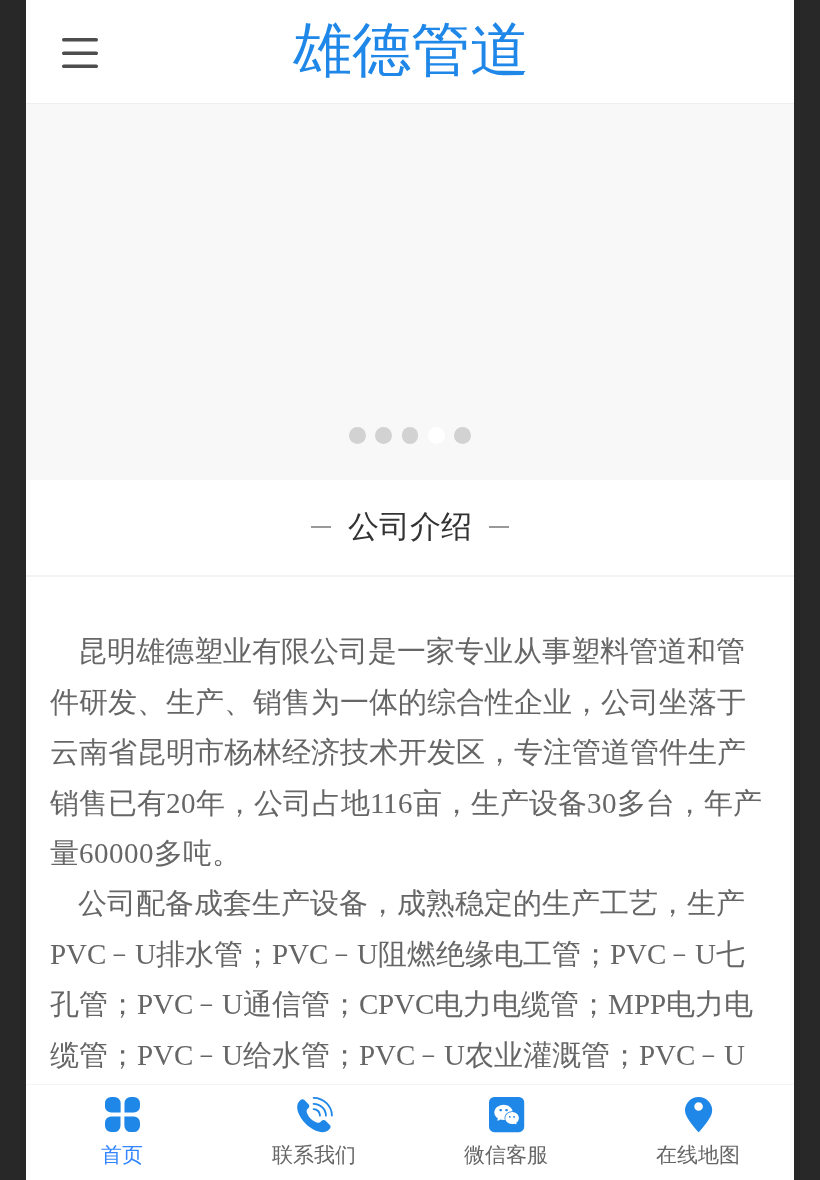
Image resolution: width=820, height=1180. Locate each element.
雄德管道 (411, 49)
